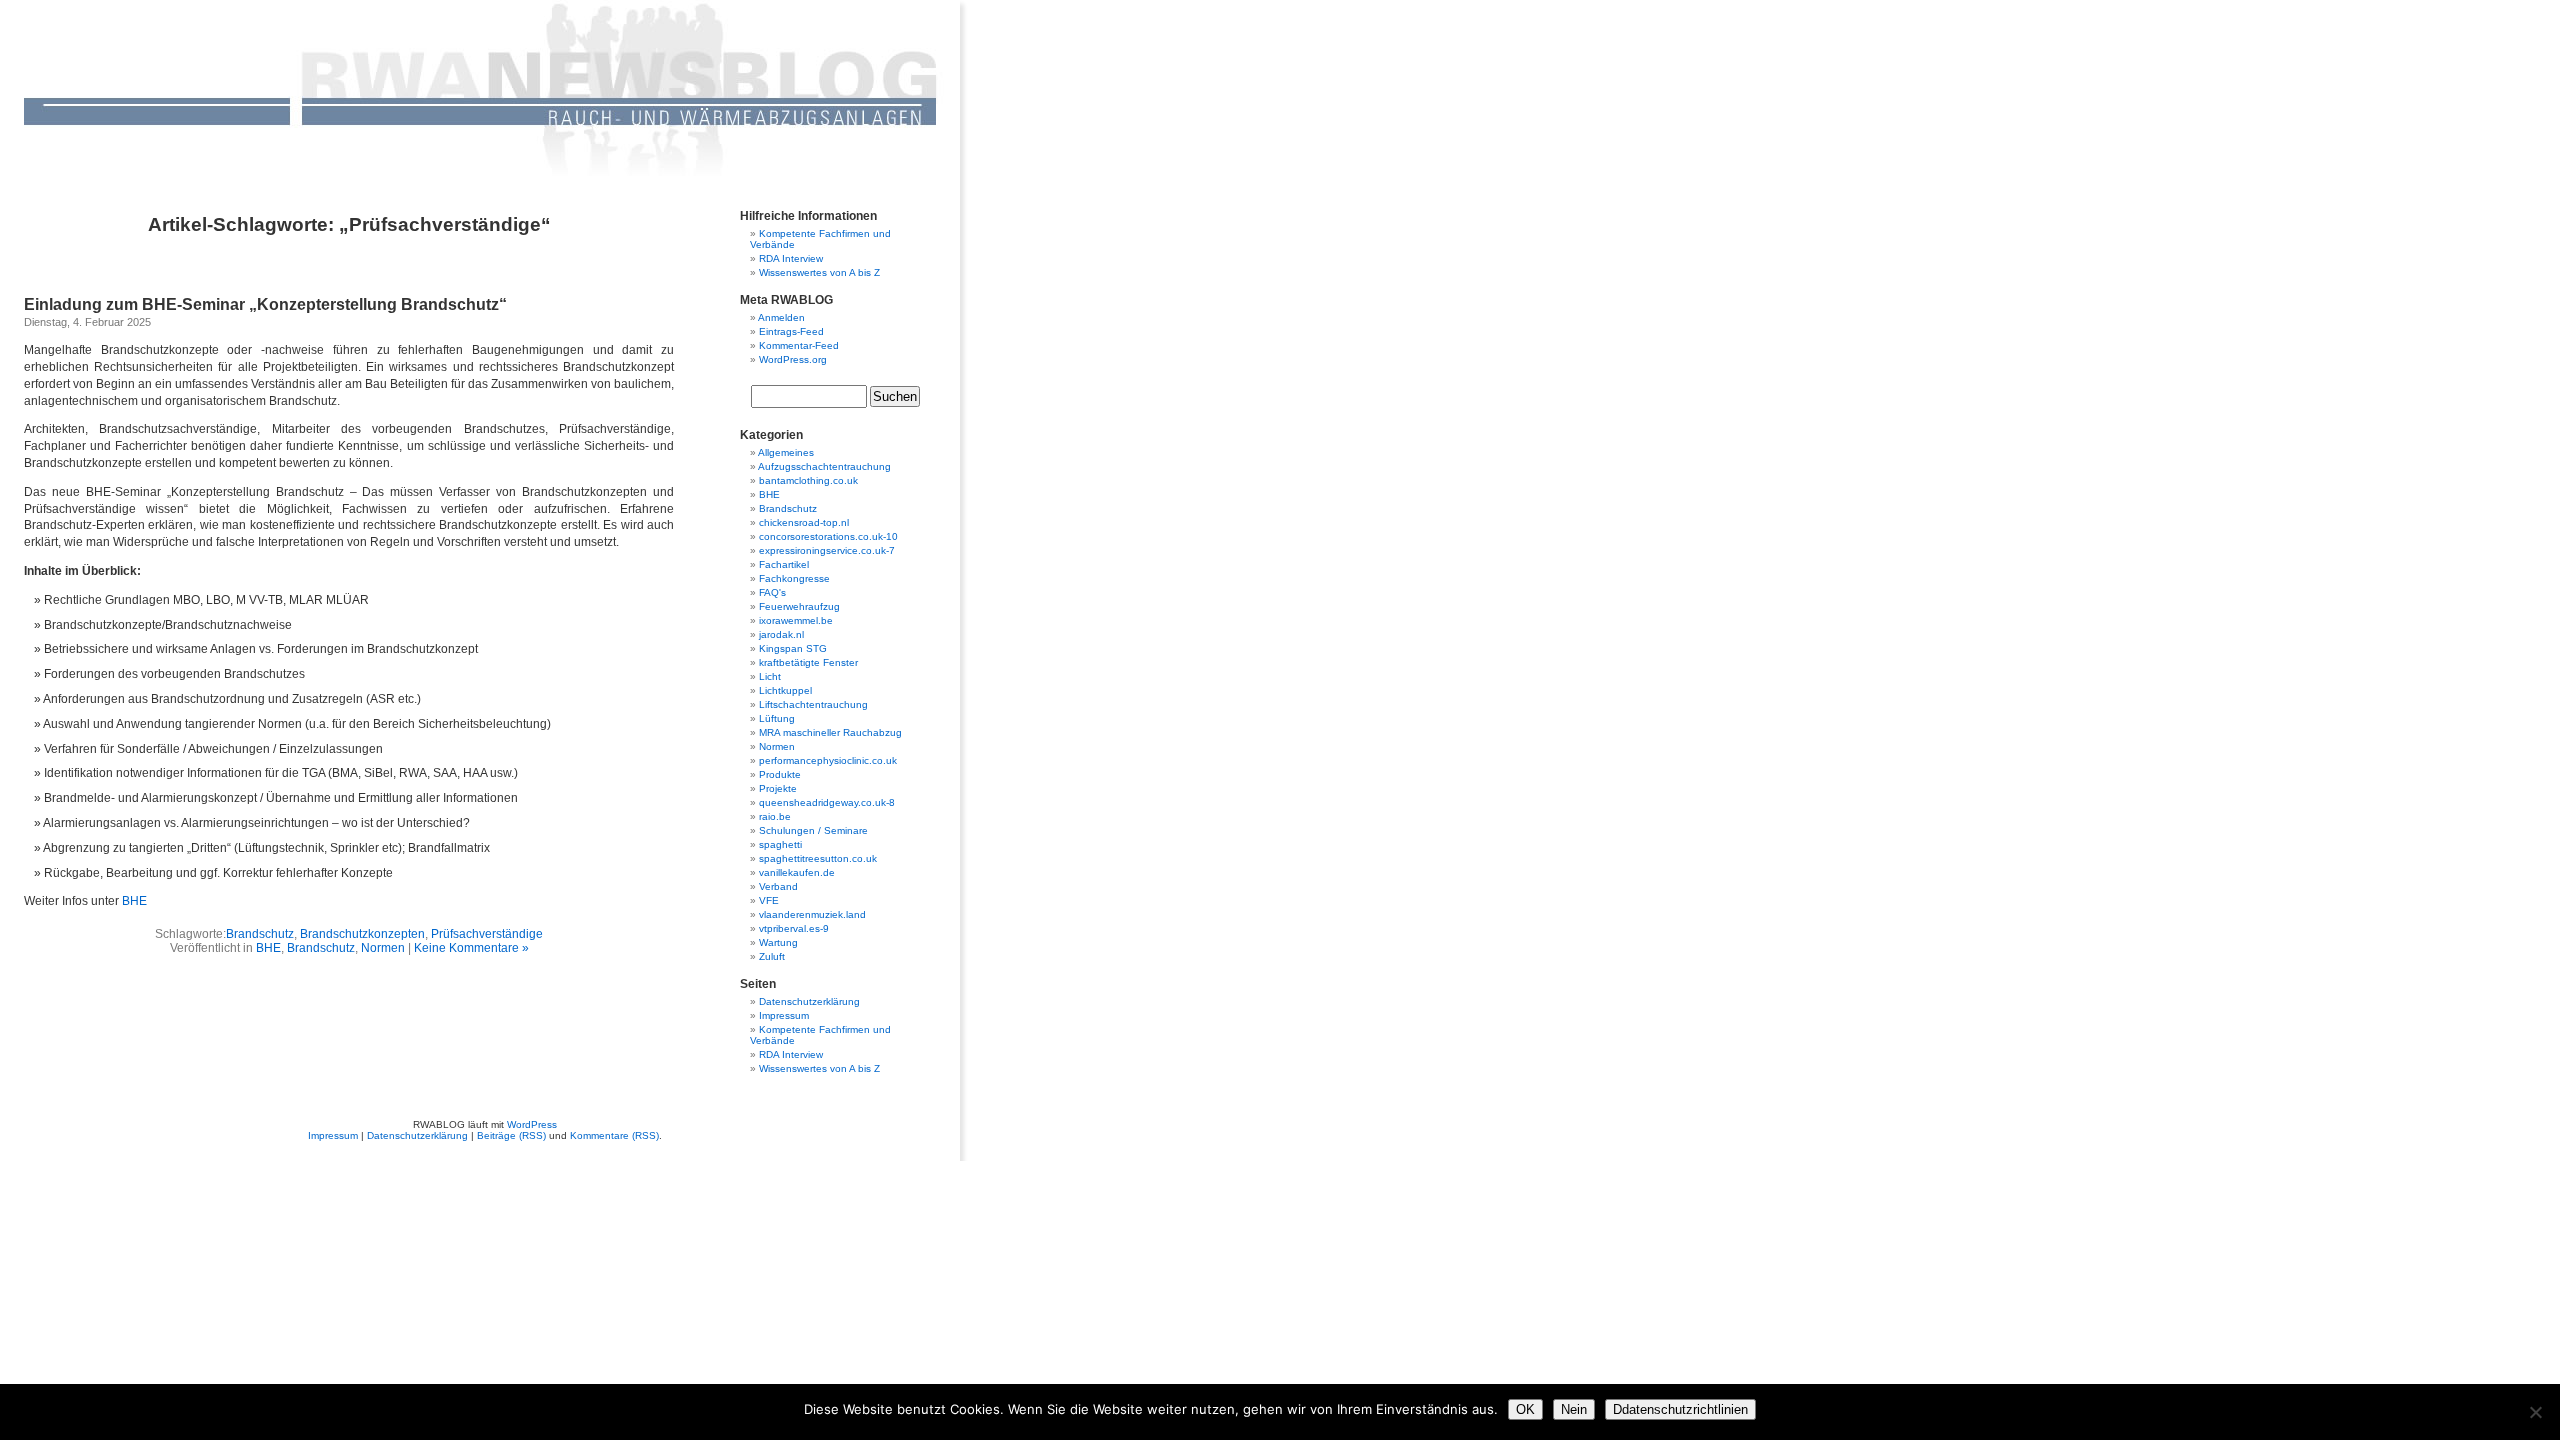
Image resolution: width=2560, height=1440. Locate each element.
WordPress (532, 1124)
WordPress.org (793, 359)
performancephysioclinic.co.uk (828, 760)
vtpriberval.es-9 (794, 928)
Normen (383, 948)
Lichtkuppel (785, 690)
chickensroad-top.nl (804, 522)
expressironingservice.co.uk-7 (827, 550)
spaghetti (780, 844)
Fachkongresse (794, 578)
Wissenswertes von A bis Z (819, 272)
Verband (778, 886)
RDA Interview (791, 258)
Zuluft (772, 956)
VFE (769, 900)
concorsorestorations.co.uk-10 (828, 536)
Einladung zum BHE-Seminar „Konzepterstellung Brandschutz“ (265, 304)
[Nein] (2535, 1412)
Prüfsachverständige (487, 934)
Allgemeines (786, 452)
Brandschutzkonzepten (362, 934)
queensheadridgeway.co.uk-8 (827, 802)
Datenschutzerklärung (809, 1001)
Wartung (778, 942)
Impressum (784, 1015)
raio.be (775, 816)
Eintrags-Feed (791, 331)
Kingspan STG (793, 648)
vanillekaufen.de (797, 872)
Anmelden (781, 317)
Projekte (778, 788)
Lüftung (777, 718)
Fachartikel (784, 564)
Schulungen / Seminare (813, 830)
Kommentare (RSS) (614, 1135)
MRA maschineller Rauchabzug (830, 732)
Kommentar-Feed (799, 345)
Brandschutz (260, 934)
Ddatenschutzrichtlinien (1680, 1409)
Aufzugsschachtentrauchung (824, 466)
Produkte (780, 774)
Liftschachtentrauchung (813, 704)
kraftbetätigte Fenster (808, 662)
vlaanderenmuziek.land (812, 914)
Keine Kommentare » (471, 948)
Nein (1574, 1409)
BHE (134, 901)
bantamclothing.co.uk (808, 480)
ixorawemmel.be (796, 620)
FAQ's (772, 592)
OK (1525, 1409)
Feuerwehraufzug (799, 606)
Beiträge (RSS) (511, 1135)
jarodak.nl (781, 634)
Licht (770, 676)
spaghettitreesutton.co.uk (818, 858)
